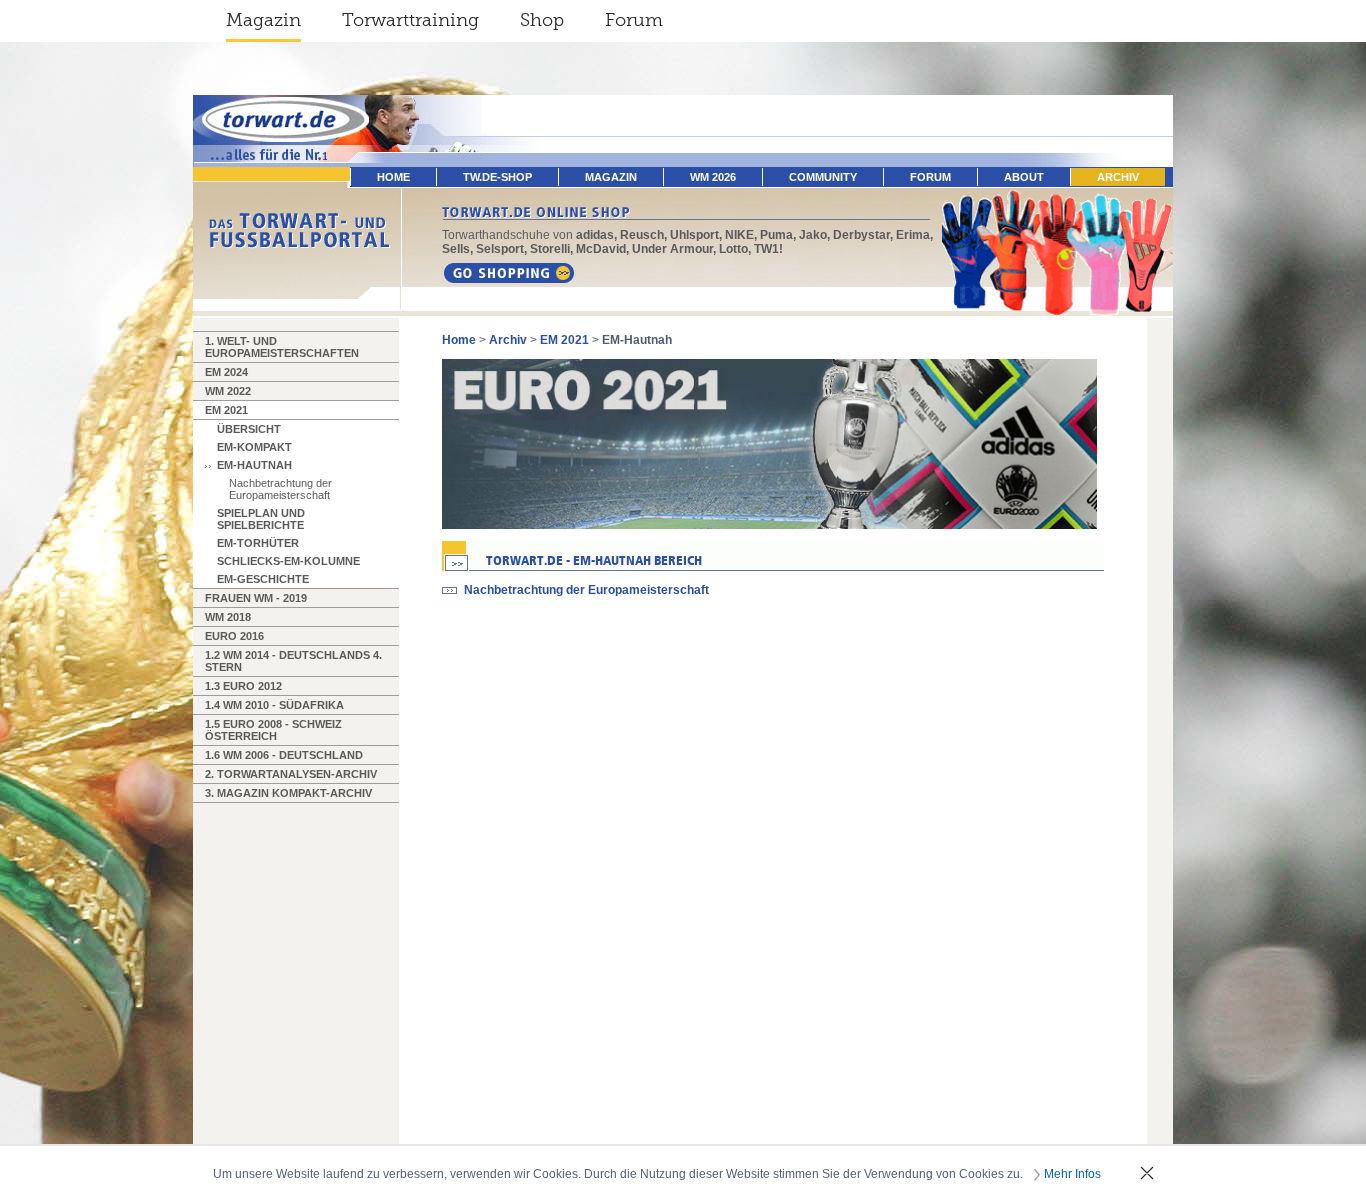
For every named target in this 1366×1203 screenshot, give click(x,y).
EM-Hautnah (254, 465)
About (1024, 177)
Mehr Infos (1072, 1174)
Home (459, 340)
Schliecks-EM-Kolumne (288, 561)
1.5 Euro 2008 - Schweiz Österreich (273, 730)
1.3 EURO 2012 (243, 686)
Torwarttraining (410, 20)
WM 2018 (228, 617)
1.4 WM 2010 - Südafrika (274, 705)
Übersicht (249, 429)
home (393, 177)
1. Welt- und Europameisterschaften (282, 347)
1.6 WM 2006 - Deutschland (284, 755)
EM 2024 (226, 372)
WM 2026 (713, 177)
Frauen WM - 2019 (256, 598)
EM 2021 (226, 410)
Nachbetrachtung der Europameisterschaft (280, 489)
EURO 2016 (234, 636)
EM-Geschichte (263, 579)
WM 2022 (228, 391)
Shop (542, 20)
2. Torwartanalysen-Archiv (291, 774)
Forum (634, 20)
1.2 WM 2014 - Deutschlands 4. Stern (293, 661)
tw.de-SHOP (497, 177)
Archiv (1118, 177)
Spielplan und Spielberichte (261, 519)
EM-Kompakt (254, 447)
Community (823, 177)
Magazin (263, 20)
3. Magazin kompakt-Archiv (288, 793)
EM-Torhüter (258, 543)
